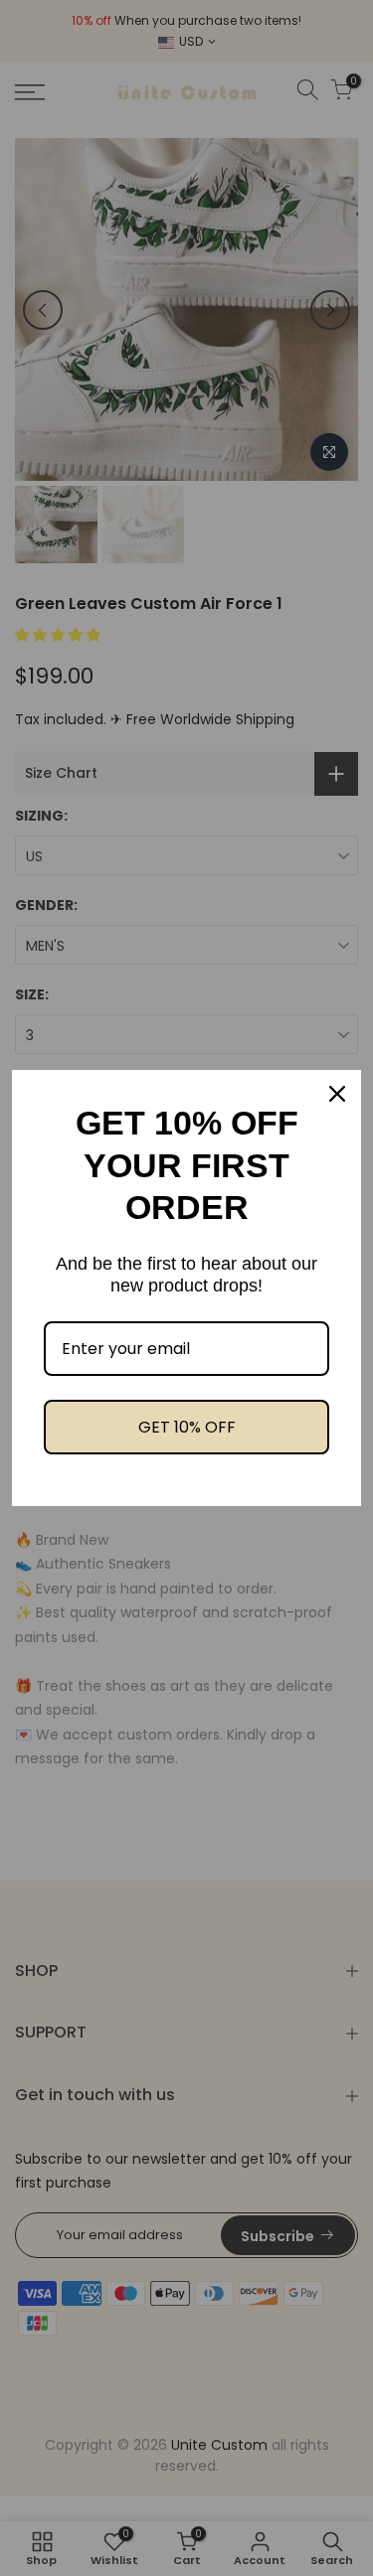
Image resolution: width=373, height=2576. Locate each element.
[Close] (337, 1094)
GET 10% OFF (187, 1427)
